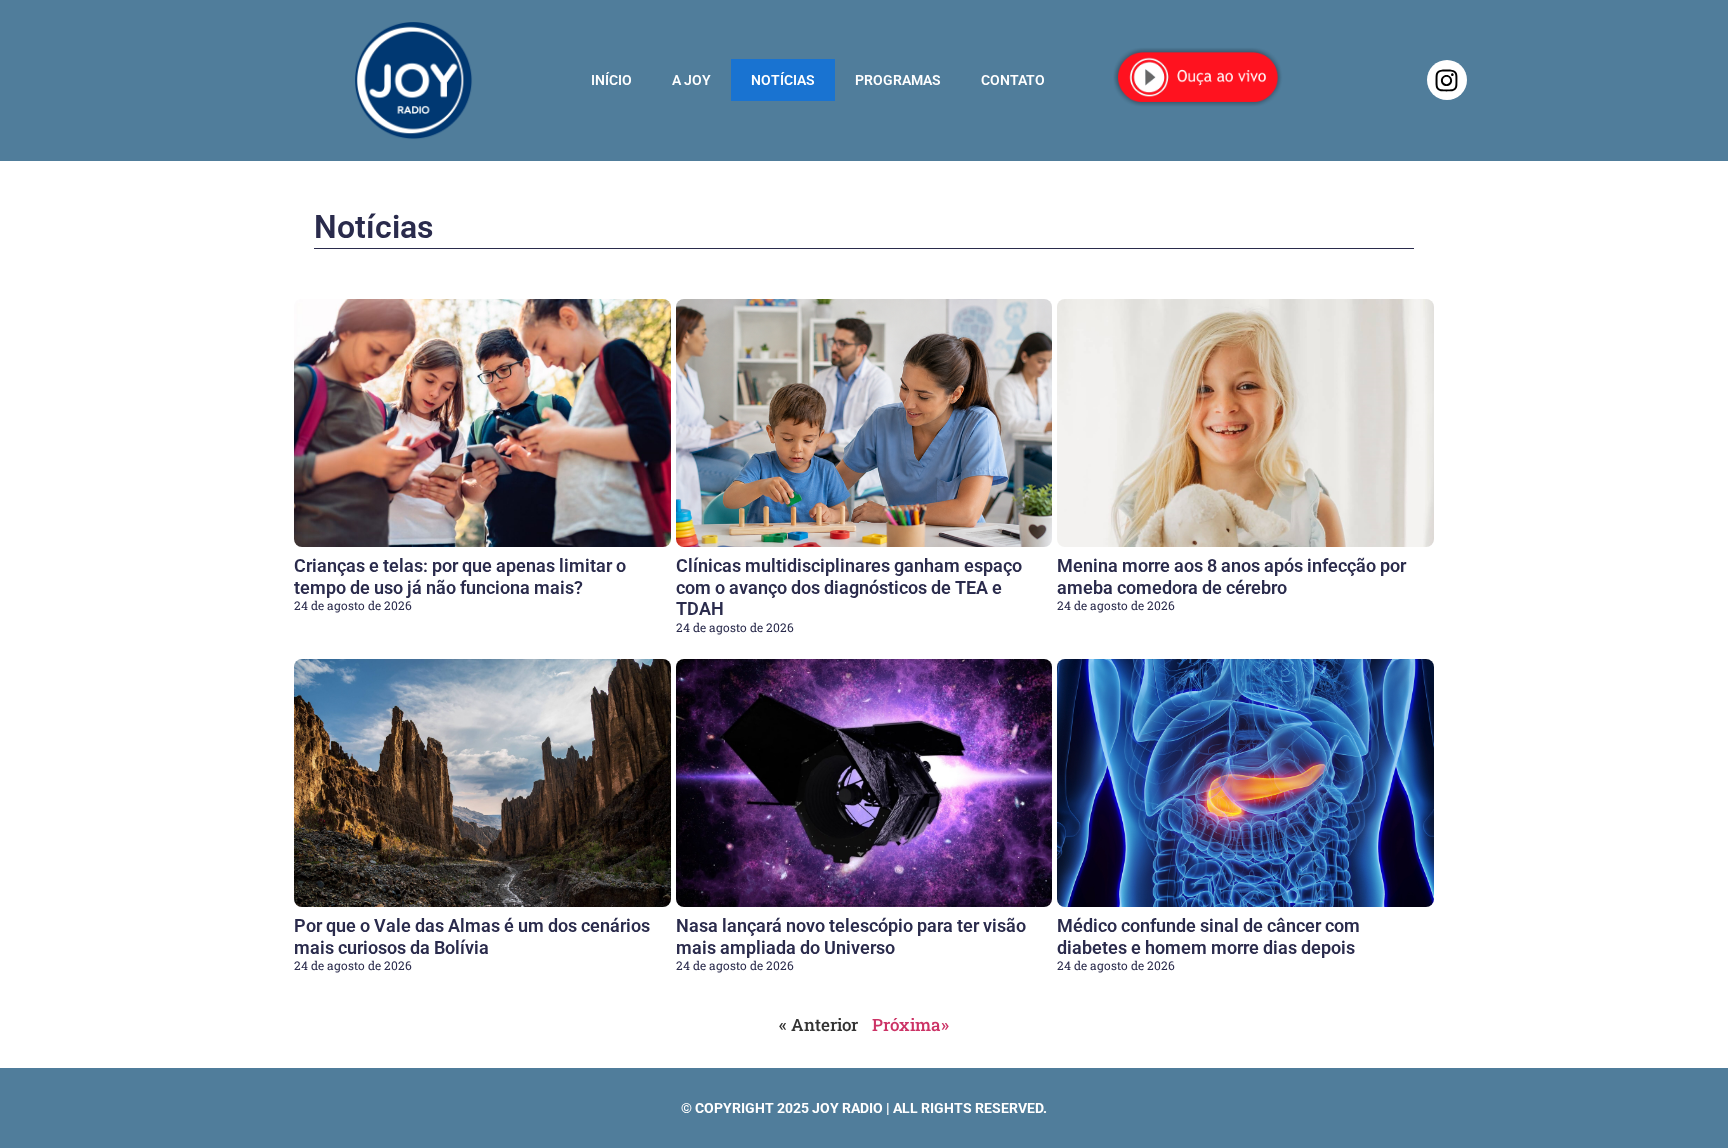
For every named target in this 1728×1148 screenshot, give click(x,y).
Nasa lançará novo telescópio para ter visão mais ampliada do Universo (851, 936)
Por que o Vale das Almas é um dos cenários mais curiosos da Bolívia (472, 936)
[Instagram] (1447, 80)
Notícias (783, 80)
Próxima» (910, 1024)
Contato (1013, 80)
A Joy (691, 80)
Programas (898, 80)
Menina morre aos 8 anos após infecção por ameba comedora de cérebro (1231, 576)
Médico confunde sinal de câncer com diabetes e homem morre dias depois (1208, 936)
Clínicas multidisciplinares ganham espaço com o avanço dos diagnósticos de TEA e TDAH (849, 587)
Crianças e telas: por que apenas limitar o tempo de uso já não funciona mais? (460, 576)
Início (611, 80)
